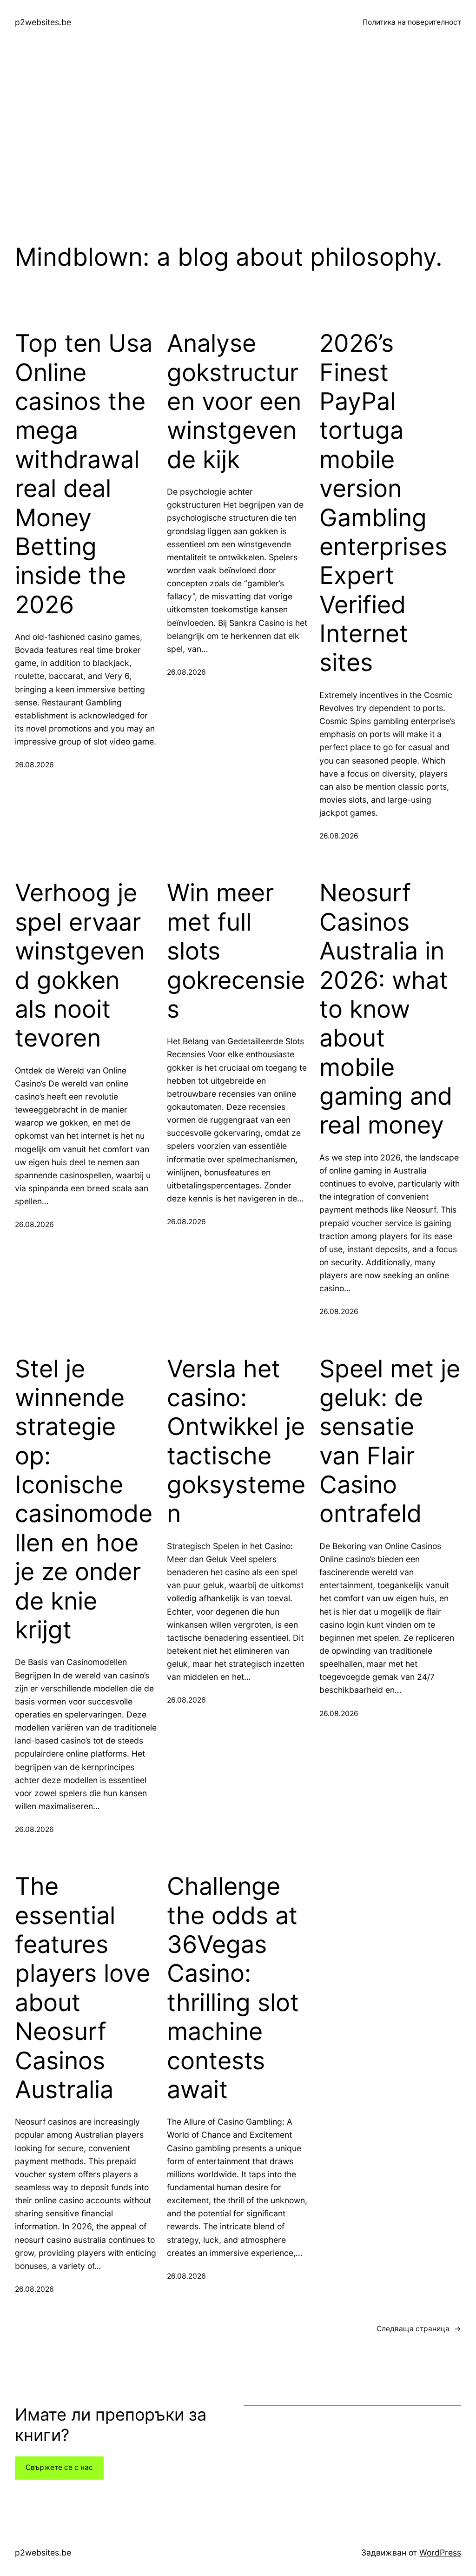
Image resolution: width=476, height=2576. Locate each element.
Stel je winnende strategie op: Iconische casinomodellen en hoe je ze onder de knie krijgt (84, 1500)
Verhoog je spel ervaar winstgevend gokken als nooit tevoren (80, 966)
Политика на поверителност (412, 22)
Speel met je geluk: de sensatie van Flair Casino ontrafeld (390, 1442)
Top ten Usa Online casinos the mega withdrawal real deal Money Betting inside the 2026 (84, 474)
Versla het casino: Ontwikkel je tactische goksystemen (236, 1442)
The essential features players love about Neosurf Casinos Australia (83, 1988)
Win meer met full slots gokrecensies (236, 951)
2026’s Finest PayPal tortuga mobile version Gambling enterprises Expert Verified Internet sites (383, 503)
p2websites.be (43, 22)
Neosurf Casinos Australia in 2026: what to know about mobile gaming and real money (386, 1009)
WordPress (440, 2553)
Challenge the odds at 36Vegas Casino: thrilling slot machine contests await (233, 1988)
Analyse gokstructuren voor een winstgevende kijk (234, 402)
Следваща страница (419, 2329)
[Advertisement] (238, 144)
